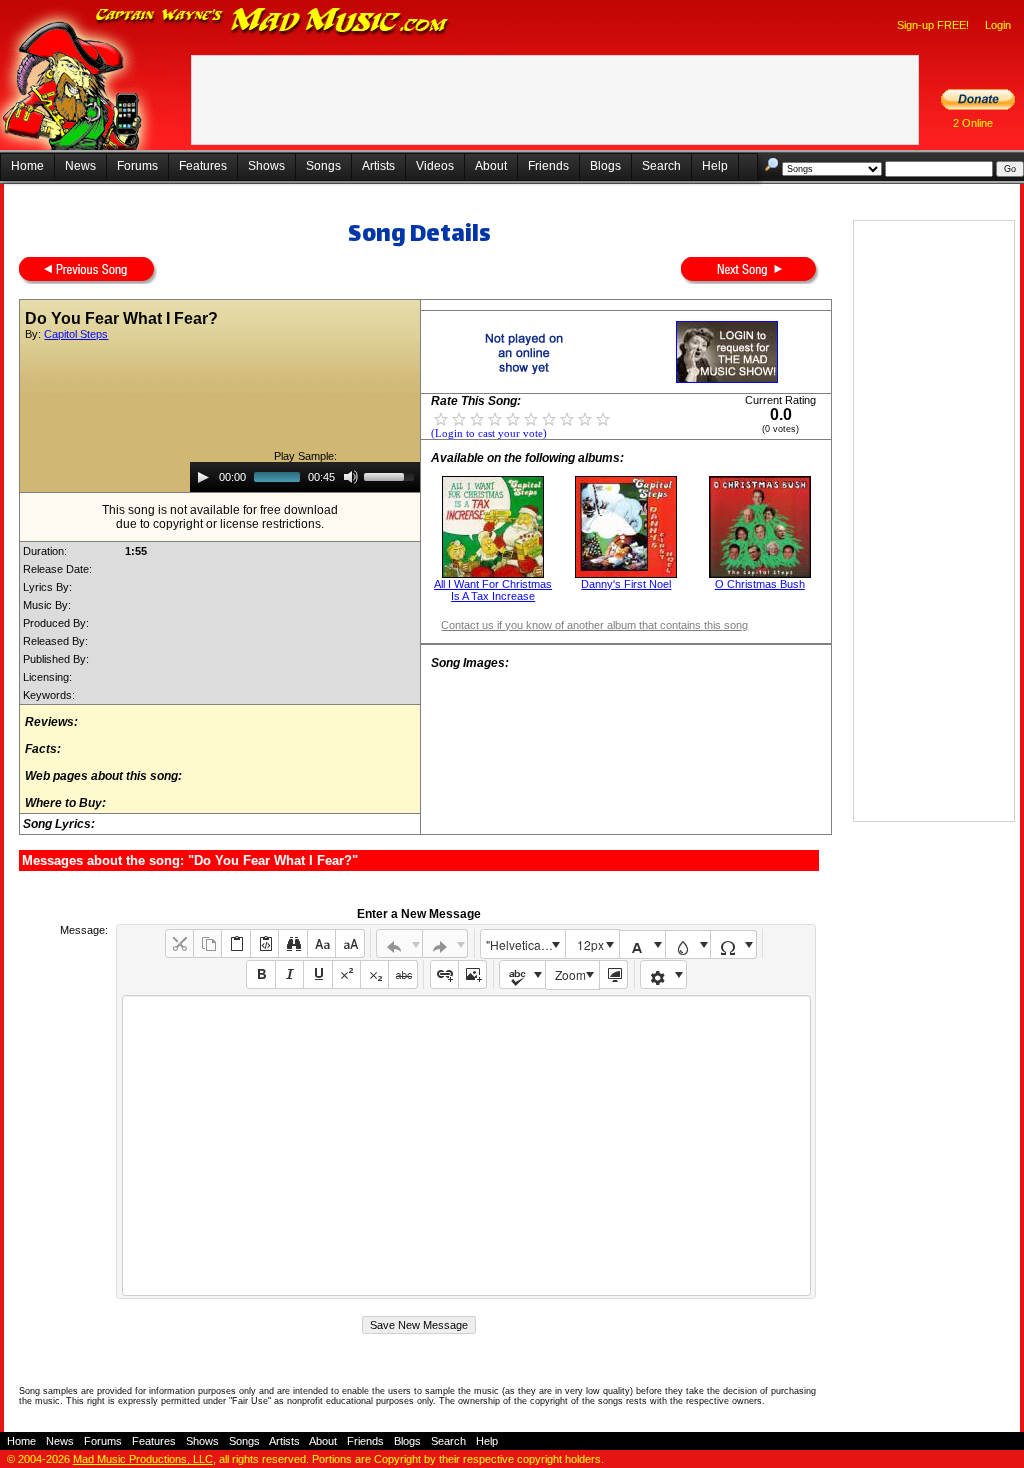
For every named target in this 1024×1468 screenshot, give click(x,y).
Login (998, 25)
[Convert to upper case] (349, 943)
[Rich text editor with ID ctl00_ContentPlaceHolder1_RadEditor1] (466, 1145)
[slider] (392, 475)
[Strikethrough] (402, 974)
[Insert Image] (472, 974)
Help (715, 166)
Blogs (605, 166)
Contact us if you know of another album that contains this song (594, 625)
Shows (266, 166)
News (80, 166)
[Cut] (179, 943)
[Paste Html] (264, 943)
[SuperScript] (346, 974)
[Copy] (207, 943)
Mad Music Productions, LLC (143, 1459)
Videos (435, 166)
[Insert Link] (444, 974)
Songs (323, 166)
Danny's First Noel (626, 584)
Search (661, 166)
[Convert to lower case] (321, 943)
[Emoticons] (663, 974)
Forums (137, 166)
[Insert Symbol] (733, 944)
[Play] (203, 477)
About (491, 166)
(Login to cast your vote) (489, 433)
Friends (548, 166)
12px (590, 944)
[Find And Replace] (292, 943)
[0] (441, 418)
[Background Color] (688, 944)
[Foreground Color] (642, 944)
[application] (305, 477)
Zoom (570, 974)
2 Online (973, 123)
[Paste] (235, 943)
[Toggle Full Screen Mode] (613, 974)
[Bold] (260, 974)
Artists (378, 166)
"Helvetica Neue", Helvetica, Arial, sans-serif (525, 944)
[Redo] (445, 943)
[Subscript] (374, 974)
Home (27, 166)
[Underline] (317, 974)
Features (203, 166)
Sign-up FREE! (933, 25)
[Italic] (289, 974)
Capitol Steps (76, 334)
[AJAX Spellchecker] (522, 974)
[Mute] (351, 477)
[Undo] (399, 943)
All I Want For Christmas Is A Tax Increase (493, 590)
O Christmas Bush (760, 584)
